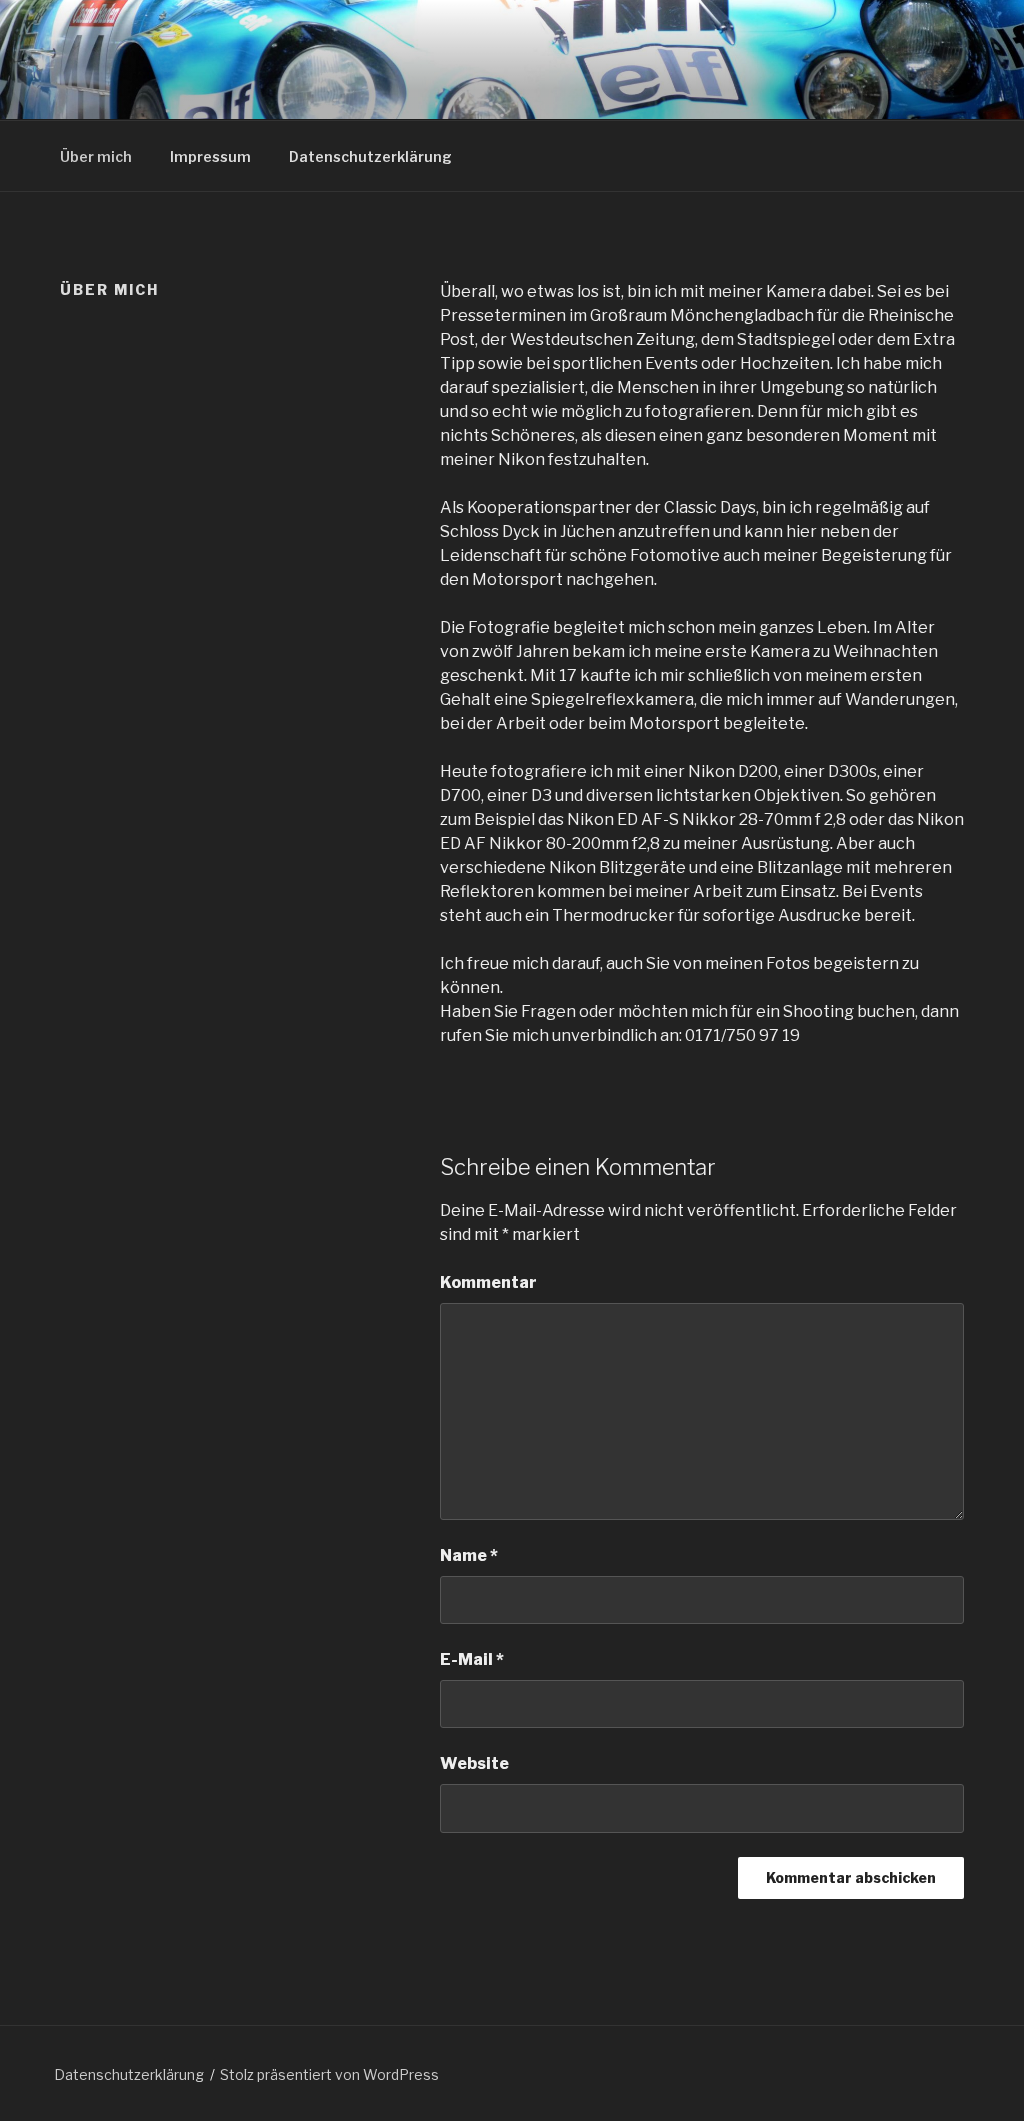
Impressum (210, 156)
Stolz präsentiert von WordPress (329, 2074)
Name (469, 1555)
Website (474, 1763)
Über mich (96, 156)
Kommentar (488, 1282)
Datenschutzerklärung (370, 156)
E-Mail (472, 1659)
